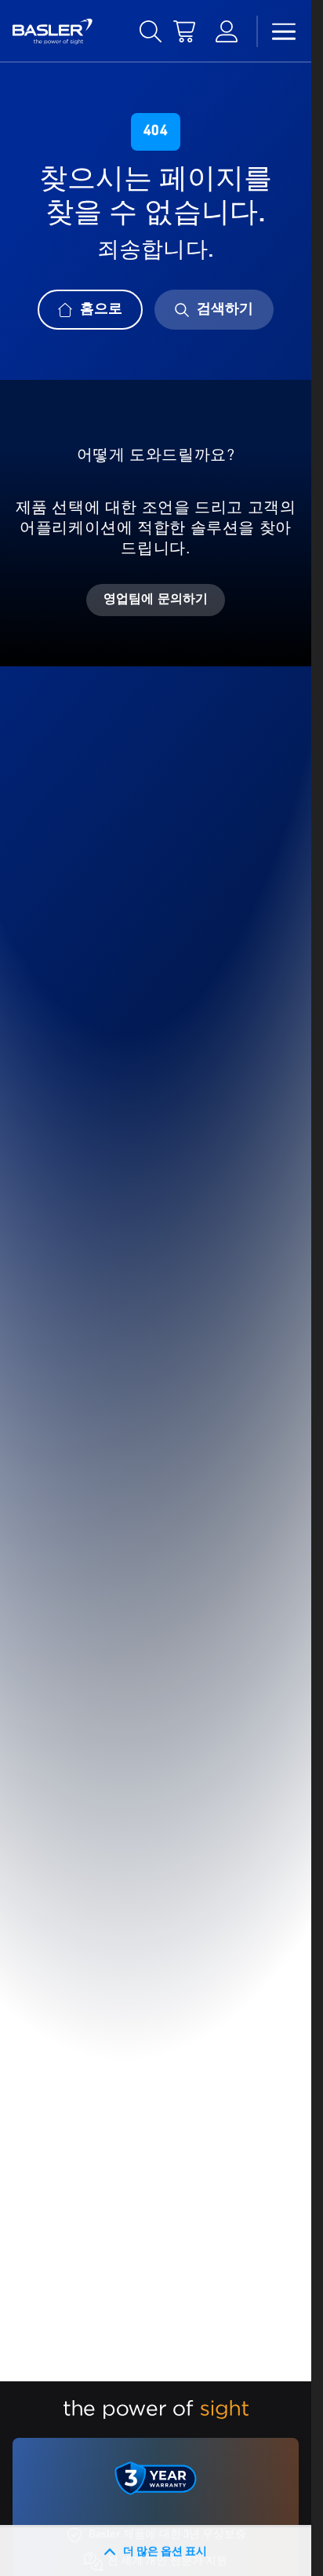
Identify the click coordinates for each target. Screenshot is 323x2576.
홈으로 (101, 309)
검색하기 (225, 309)
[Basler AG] (53, 31)
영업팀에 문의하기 (156, 600)
